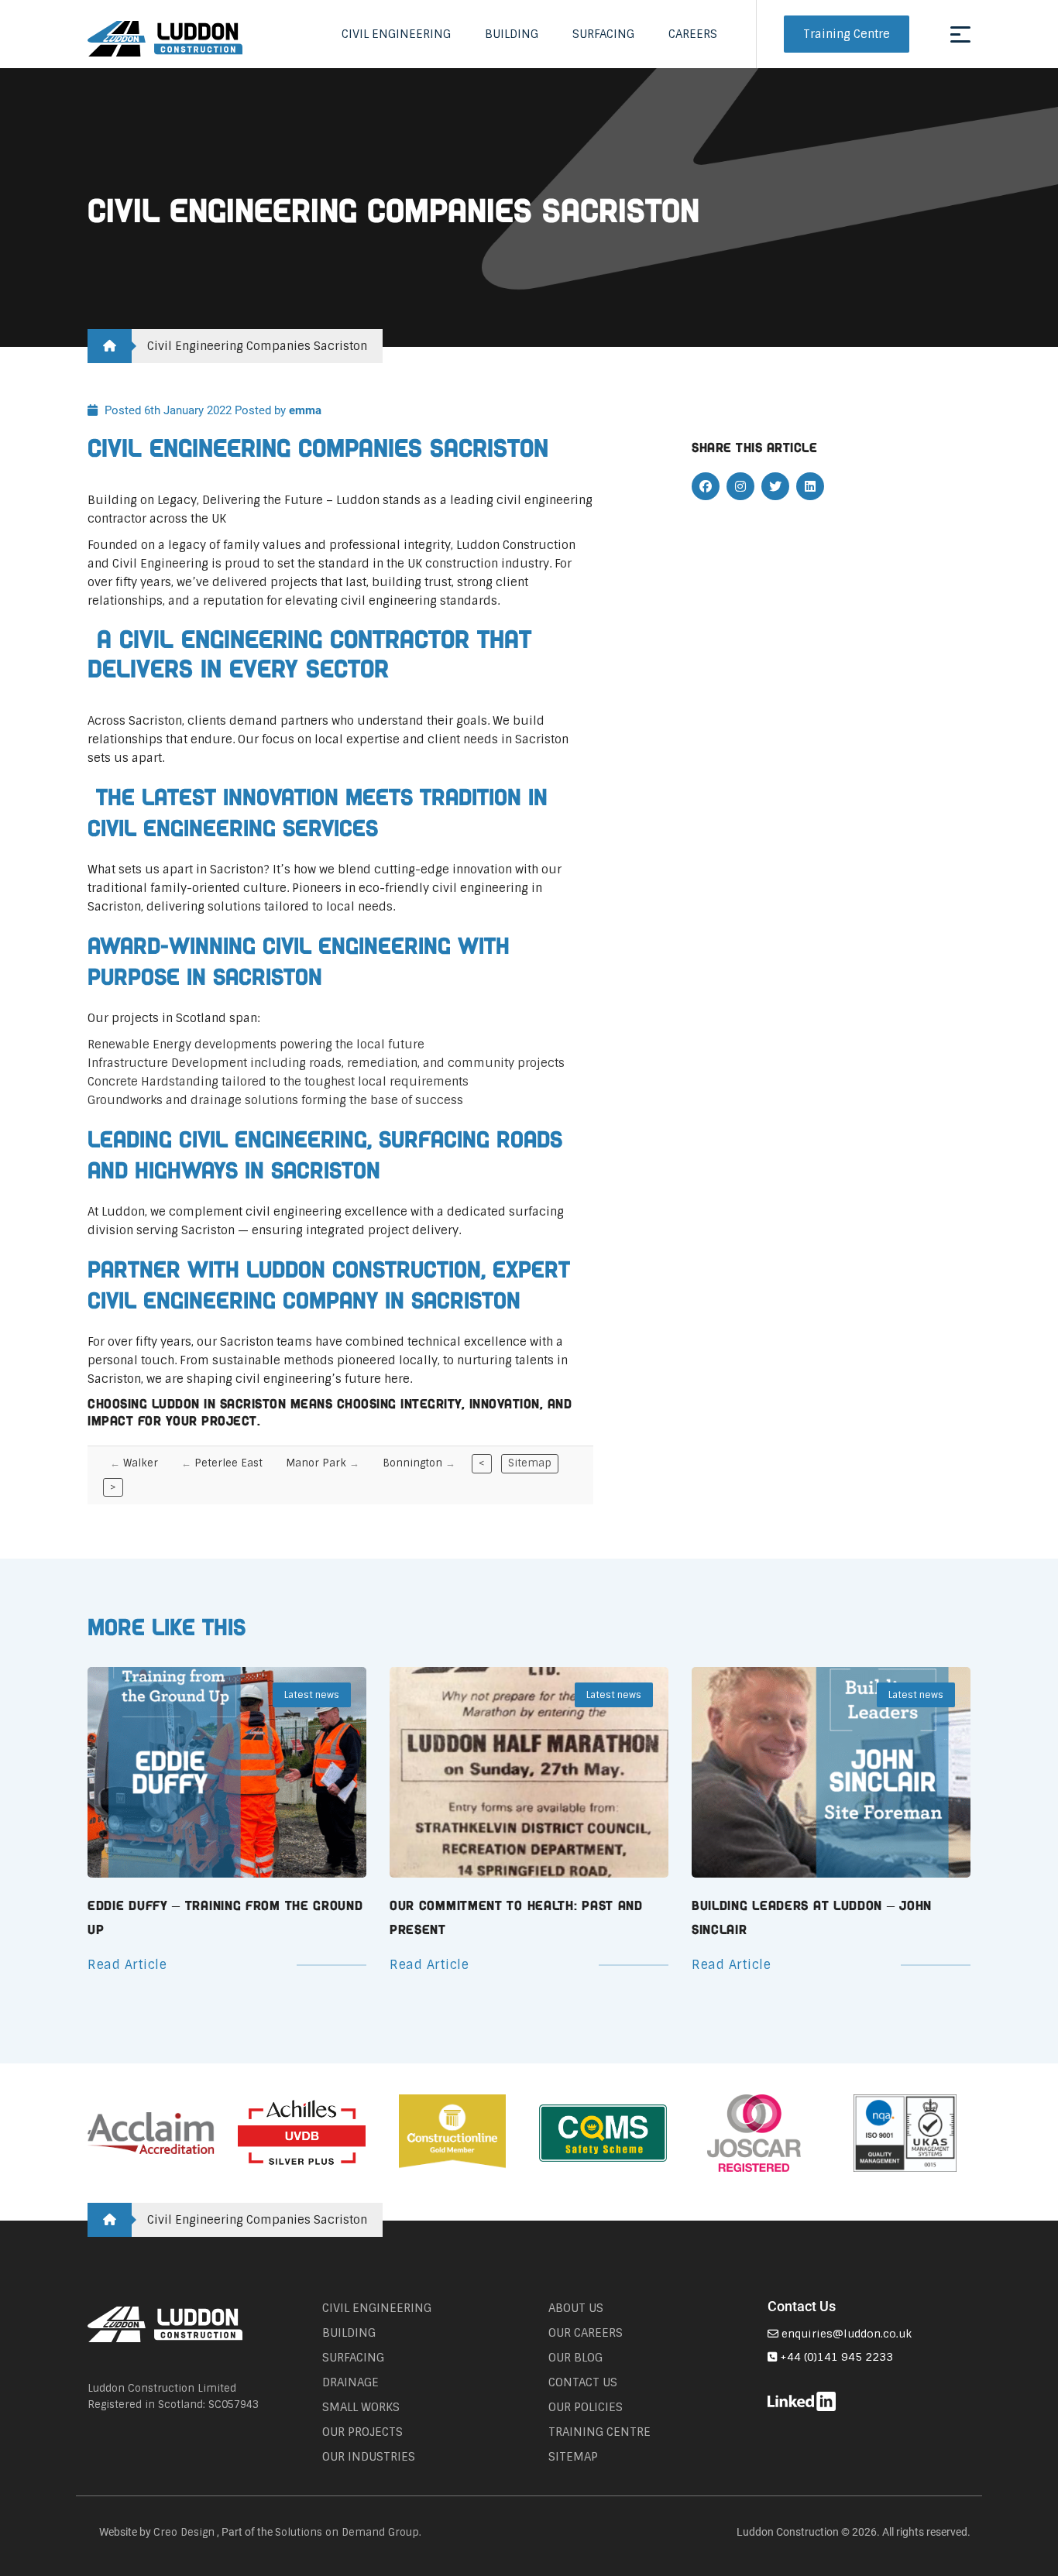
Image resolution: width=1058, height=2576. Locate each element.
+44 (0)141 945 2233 (835, 2357)
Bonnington (412, 1463)
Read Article (127, 1965)
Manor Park (316, 1463)
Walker (141, 1463)
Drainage (350, 2382)
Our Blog (575, 2358)
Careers (693, 34)
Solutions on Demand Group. (348, 2532)
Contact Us (583, 2382)
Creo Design (184, 2532)
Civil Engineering (396, 34)
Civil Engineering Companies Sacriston (257, 346)
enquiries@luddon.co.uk (845, 2334)
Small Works (361, 2407)
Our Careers (586, 2333)
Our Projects (362, 2432)
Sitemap (530, 1463)
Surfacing (603, 34)
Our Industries (369, 2457)
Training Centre (847, 34)
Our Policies (586, 2407)
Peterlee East (228, 1463)
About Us (576, 2308)
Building (512, 34)
